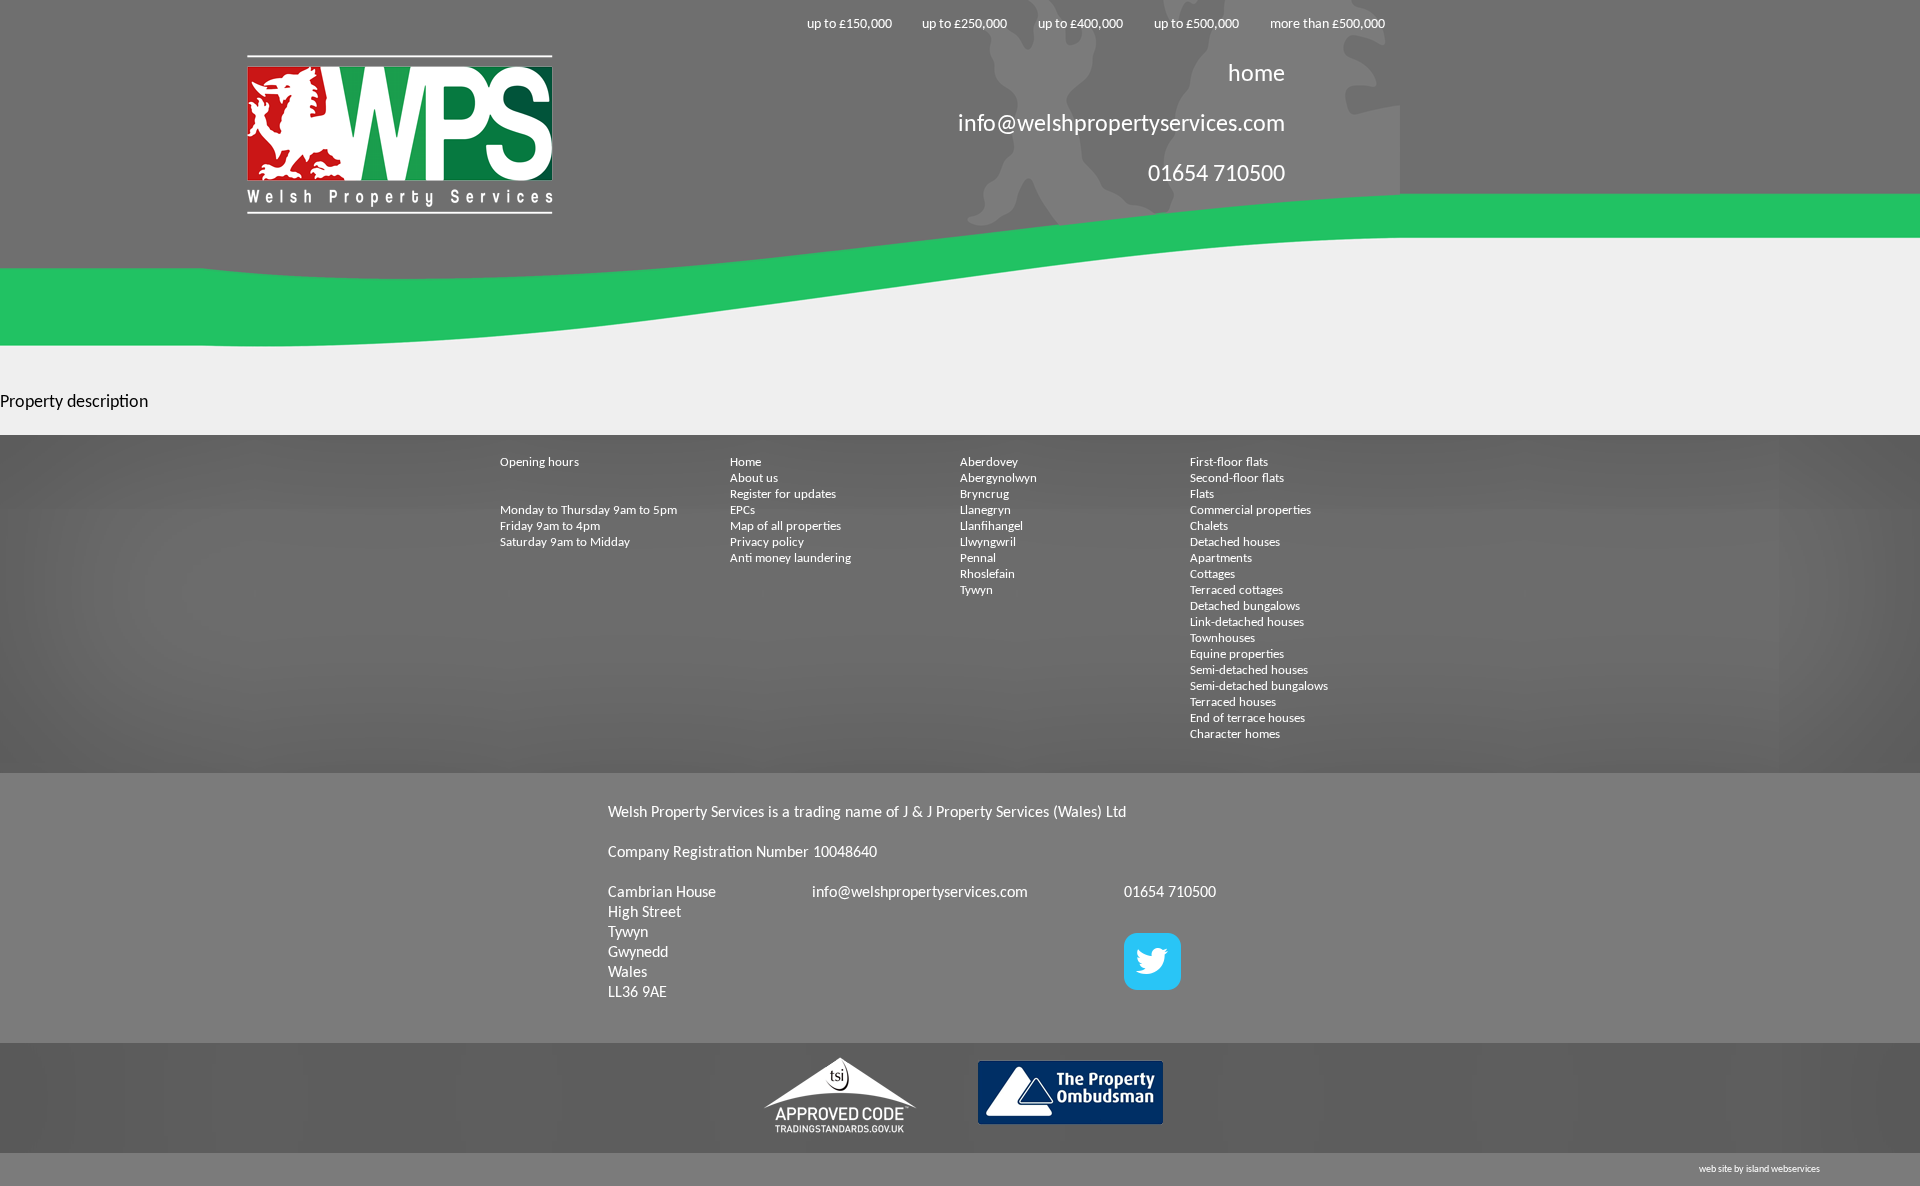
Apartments (1221, 558)
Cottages (1212, 574)
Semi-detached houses (1249, 670)
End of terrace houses (1247, 718)
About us (754, 478)
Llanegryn (985, 510)
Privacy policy (767, 542)
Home (745, 462)
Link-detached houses (1247, 622)
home (1256, 75)
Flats (1202, 494)
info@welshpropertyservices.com (1121, 125)
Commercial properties (1250, 510)
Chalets (1209, 526)
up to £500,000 (1196, 24)
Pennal (978, 558)
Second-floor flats (1237, 478)
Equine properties (1237, 654)
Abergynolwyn (998, 478)
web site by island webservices (1759, 1169)
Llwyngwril (988, 542)
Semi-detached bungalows (1259, 686)
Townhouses (1222, 638)
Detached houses (1235, 542)
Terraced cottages (1236, 590)
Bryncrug (984, 494)
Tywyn (976, 590)
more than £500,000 (1327, 24)
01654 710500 (1216, 175)
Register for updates (783, 494)
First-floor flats (1229, 462)
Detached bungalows (1245, 606)
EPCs (742, 510)
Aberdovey (989, 462)
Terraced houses (1233, 702)
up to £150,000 (849, 24)
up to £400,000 (1080, 24)
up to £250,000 (964, 24)
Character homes (1235, 734)
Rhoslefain (987, 574)
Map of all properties (785, 526)
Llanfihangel (991, 526)
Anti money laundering (790, 558)
